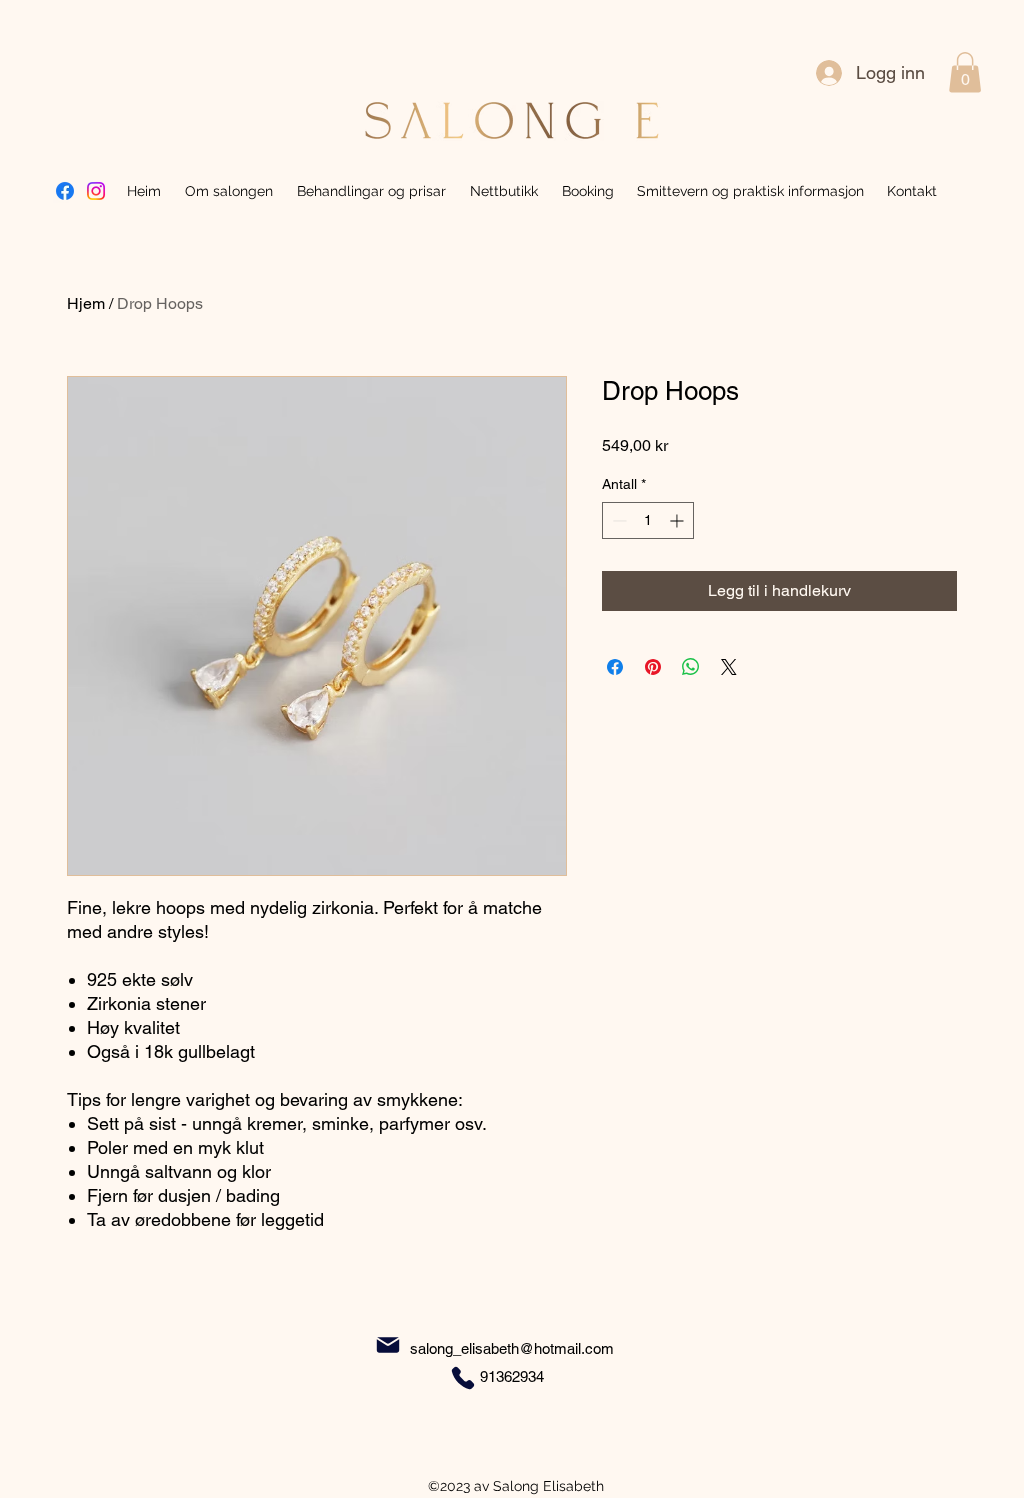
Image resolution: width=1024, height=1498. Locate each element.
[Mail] (388, 1345)
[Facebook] (65, 191)
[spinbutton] (648, 520)
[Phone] (463, 1378)
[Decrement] (617, 520)
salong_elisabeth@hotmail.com (512, 1348)
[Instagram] (96, 191)
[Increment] (678, 520)
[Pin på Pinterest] (653, 667)
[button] (965, 72)
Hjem (86, 303)
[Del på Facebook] (615, 667)
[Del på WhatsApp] (691, 667)
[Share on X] (729, 667)
